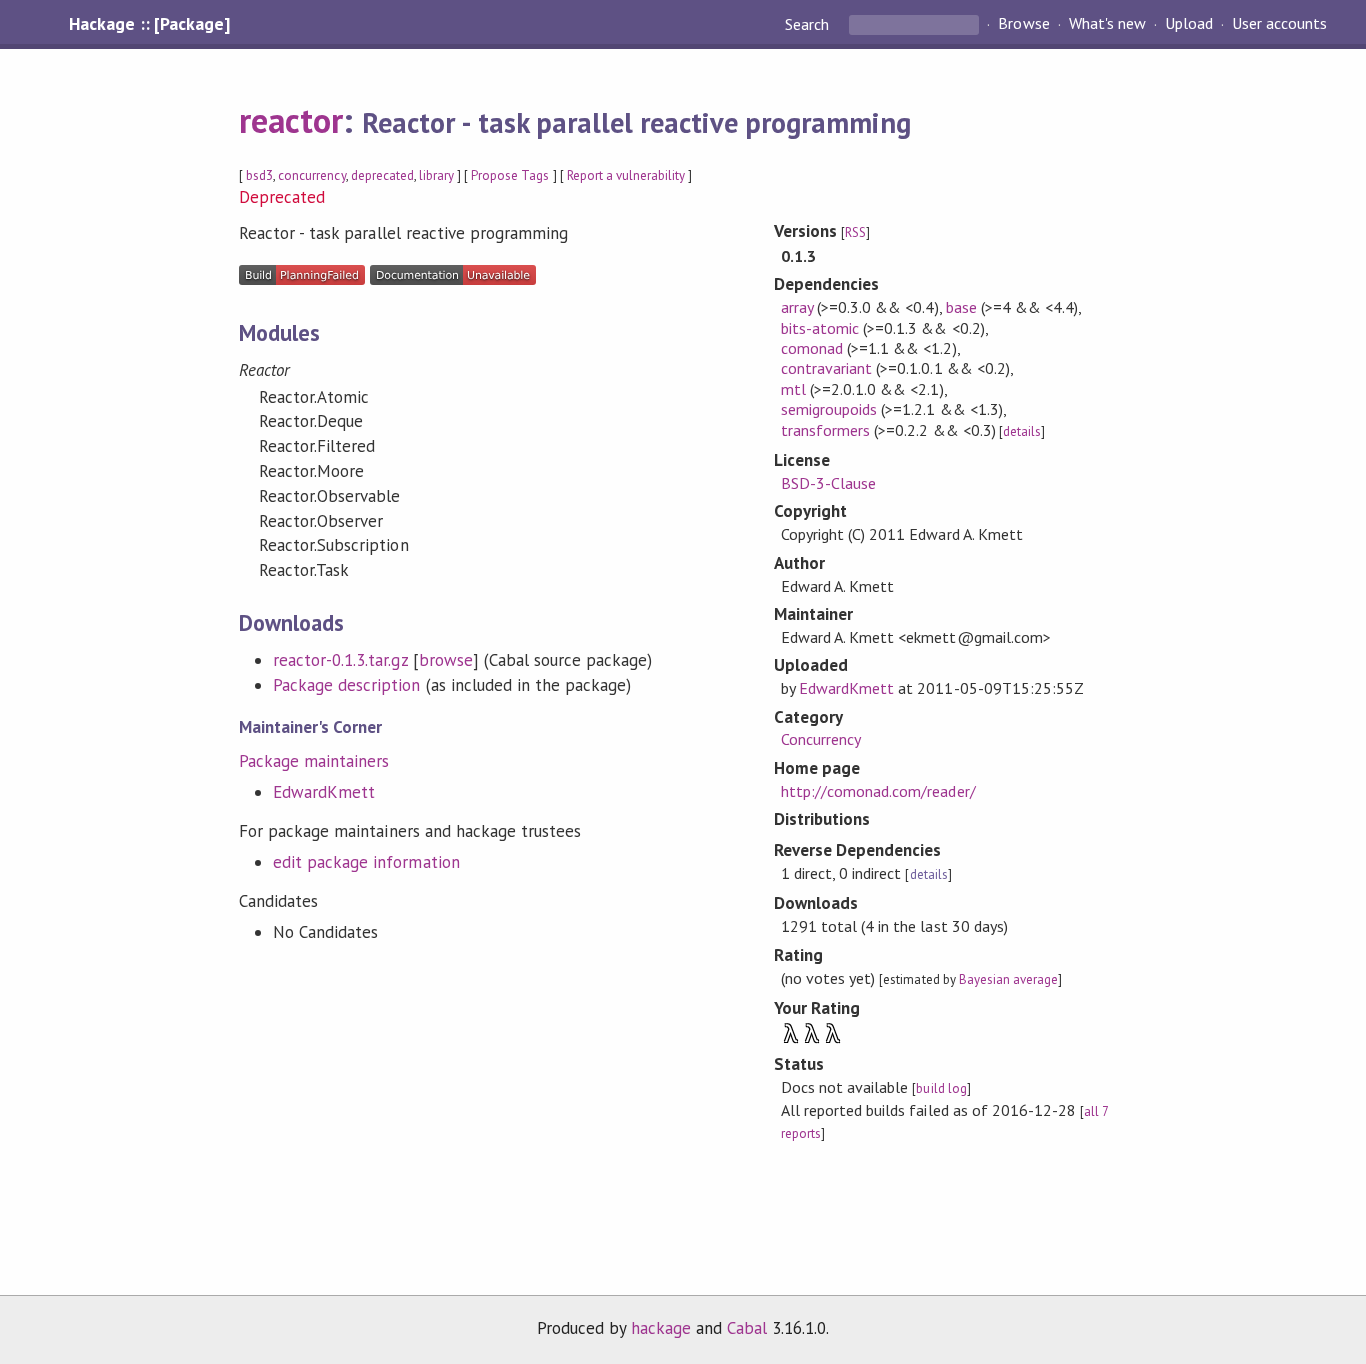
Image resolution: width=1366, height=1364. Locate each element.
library (436, 175)
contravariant (826, 368)
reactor (291, 120)
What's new (1107, 24)
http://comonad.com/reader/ (878, 791)
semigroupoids (829, 409)
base (961, 307)
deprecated (382, 175)
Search (809, 24)
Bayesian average (1008, 979)
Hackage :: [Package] (149, 24)
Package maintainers (314, 761)
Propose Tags (510, 175)
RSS (855, 232)
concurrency (311, 175)
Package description (346, 685)
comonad (812, 348)
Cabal (747, 1328)
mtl (793, 389)
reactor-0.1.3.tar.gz (340, 660)
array (797, 307)
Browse (1023, 24)
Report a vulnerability (626, 175)
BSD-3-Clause (828, 483)
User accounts (1279, 24)
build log (941, 1088)
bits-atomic (820, 328)
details (1022, 431)
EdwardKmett (324, 792)
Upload (1189, 24)
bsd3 (259, 175)
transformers (825, 430)
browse (446, 660)
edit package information (366, 862)
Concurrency (821, 739)
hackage (661, 1328)
